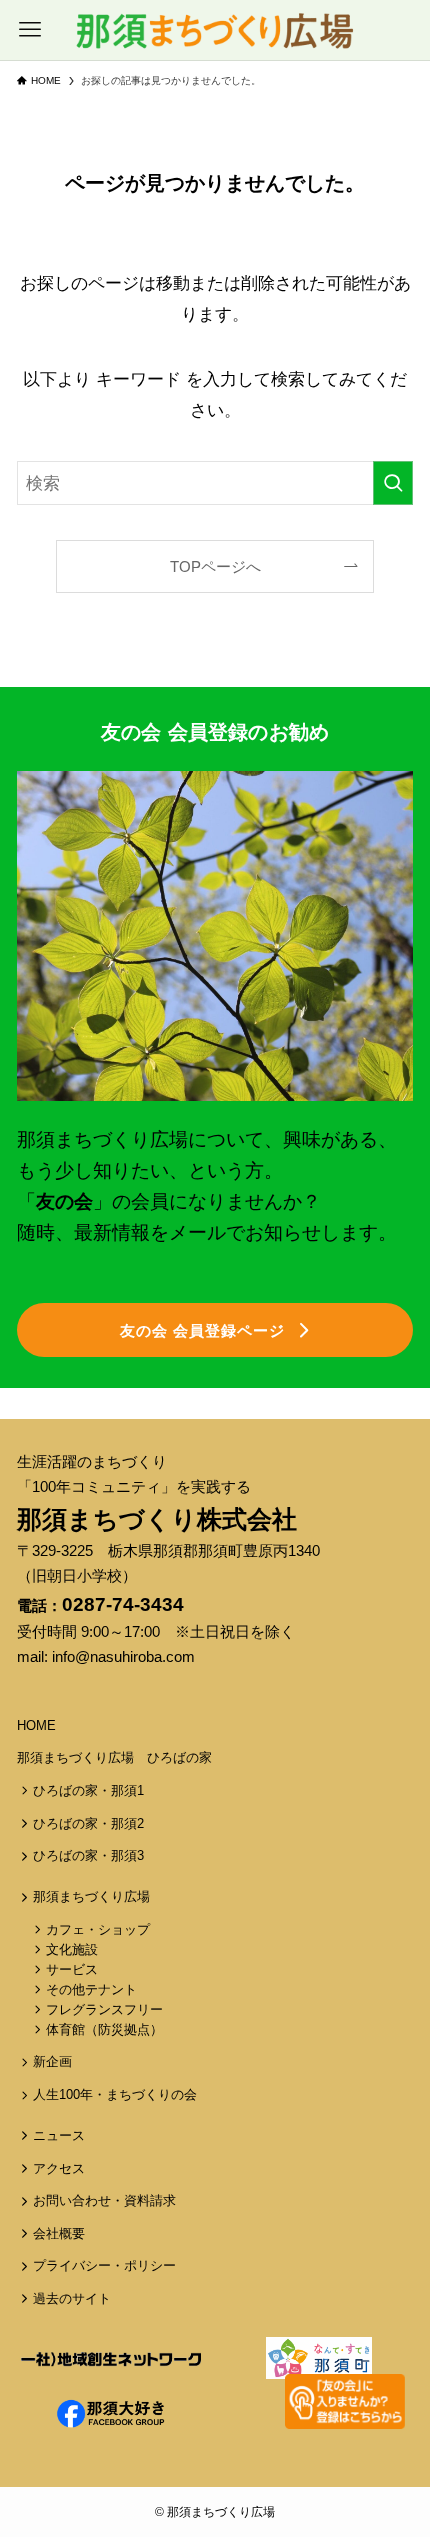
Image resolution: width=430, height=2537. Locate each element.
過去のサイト (72, 2299)
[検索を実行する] (393, 483)
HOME (36, 1726)
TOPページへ (215, 566)
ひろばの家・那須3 (88, 1856)
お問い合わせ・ (78, 2201)
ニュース (59, 2136)
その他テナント (91, 1990)
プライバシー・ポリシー (104, 2266)
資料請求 (150, 2201)
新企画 (52, 2062)
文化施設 (72, 1950)
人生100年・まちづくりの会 (115, 2095)
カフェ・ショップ (98, 1930)
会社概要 (59, 2234)
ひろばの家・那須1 (88, 1791)
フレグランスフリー (104, 2010)
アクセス (59, 2169)
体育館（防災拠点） (104, 2030)
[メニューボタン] (30, 30)
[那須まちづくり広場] (214, 30)
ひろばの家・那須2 (88, 1824)
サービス (72, 1970)
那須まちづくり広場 (91, 1897)
